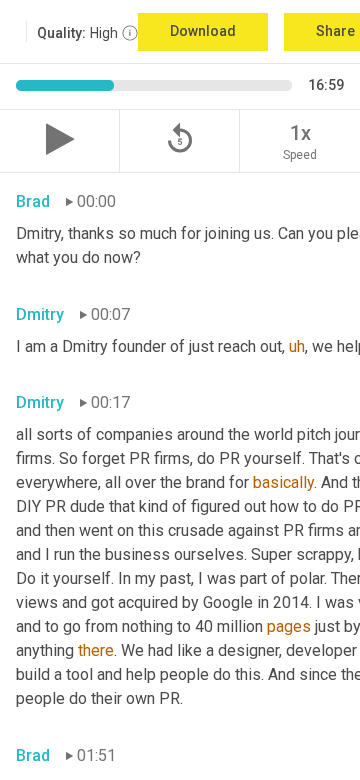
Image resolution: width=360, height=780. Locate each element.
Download (203, 31)
